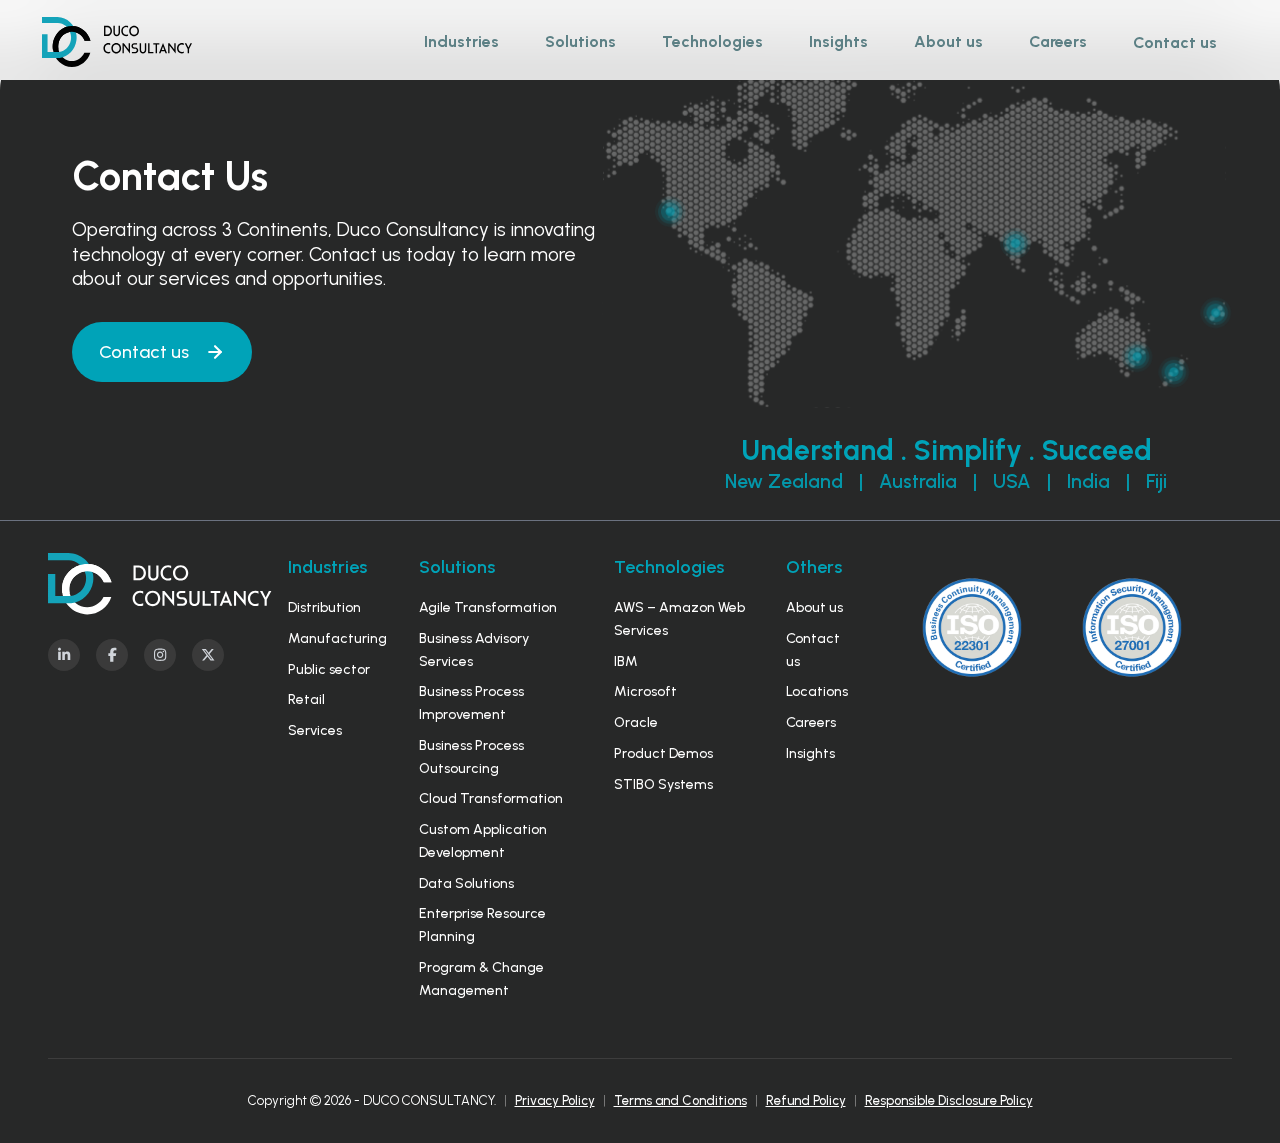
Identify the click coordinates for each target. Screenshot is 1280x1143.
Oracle (636, 722)
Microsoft (645, 691)
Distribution (324, 607)
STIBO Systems (663, 784)
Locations (817, 691)
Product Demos (663, 753)
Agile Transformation (488, 607)
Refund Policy (806, 1100)
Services (315, 730)
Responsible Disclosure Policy (949, 1100)
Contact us (1175, 42)
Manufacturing (337, 638)
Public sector (329, 669)
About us (814, 607)
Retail (306, 699)
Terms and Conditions (680, 1100)
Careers (811, 722)
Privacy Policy (555, 1100)
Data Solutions (466, 883)
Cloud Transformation (491, 798)
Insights (810, 753)
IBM (626, 661)
